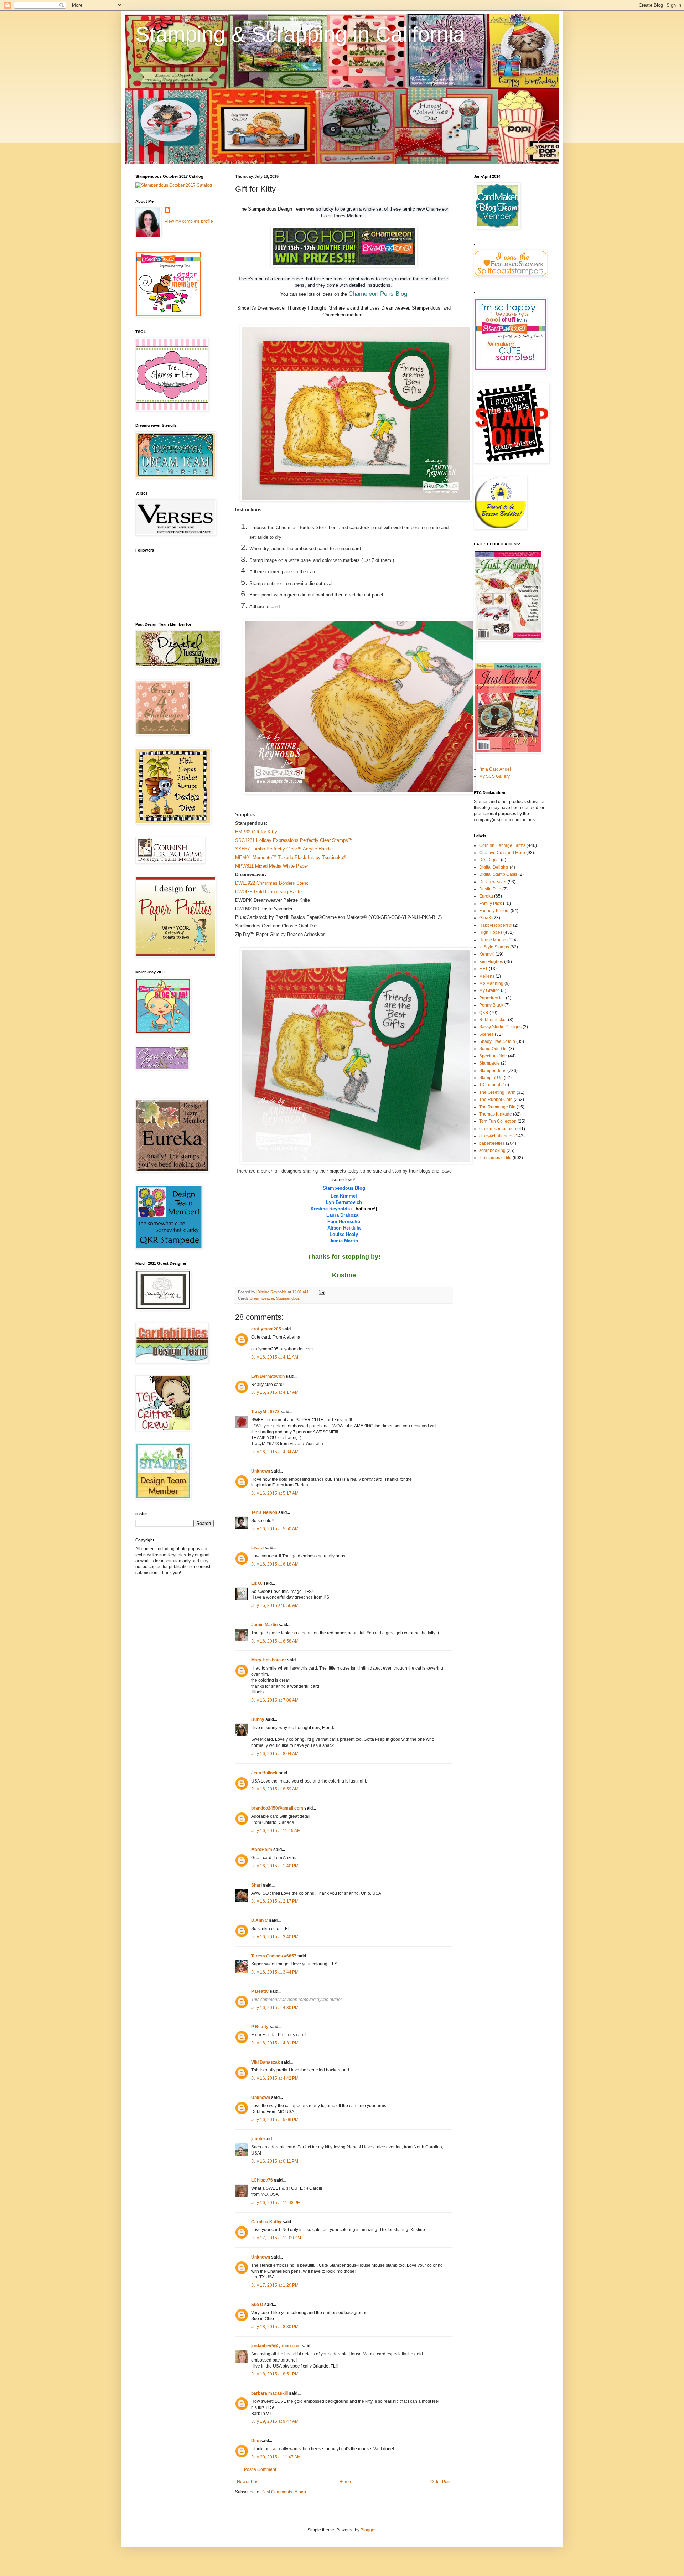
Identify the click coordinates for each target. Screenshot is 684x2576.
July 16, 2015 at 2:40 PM (275, 1937)
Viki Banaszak (266, 2062)
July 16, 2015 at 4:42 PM (275, 2078)
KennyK (487, 954)
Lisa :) (257, 1548)
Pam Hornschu (344, 1222)
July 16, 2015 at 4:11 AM (275, 1357)
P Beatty (260, 1991)
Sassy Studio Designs (500, 1027)
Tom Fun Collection (498, 1121)
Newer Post (248, 2482)
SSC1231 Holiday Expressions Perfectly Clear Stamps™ (294, 840)
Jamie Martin (344, 1241)
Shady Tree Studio (497, 1041)
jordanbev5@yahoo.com (276, 2346)
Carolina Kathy (266, 2222)
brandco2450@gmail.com (277, 1808)
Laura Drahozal (344, 1215)
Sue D (257, 2305)
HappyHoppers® (496, 925)
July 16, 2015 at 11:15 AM (276, 1831)
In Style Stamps (494, 947)
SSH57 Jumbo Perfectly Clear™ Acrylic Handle (284, 849)
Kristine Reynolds (330, 1209)
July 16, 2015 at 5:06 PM (275, 2120)
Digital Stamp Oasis (498, 874)
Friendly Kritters (494, 911)
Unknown (261, 1471)
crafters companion (498, 1129)
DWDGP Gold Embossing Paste (268, 892)
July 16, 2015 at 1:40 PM (275, 1866)
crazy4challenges (496, 1136)
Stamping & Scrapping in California (300, 34)
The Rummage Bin (497, 1107)
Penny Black (491, 1005)
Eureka (486, 896)
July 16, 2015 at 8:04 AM (275, 1754)
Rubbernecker (493, 1020)
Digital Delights (494, 867)
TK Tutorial (490, 1085)
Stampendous (288, 1298)
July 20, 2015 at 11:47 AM (276, 2457)
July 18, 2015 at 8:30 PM (275, 2327)
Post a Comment (260, 2469)
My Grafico (489, 990)
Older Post (441, 2482)
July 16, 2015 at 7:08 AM (275, 1700)
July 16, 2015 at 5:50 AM (275, 1529)
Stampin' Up (491, 1078)
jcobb (257, 2139)
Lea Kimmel (344, 1196)
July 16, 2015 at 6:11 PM (275, 2161)
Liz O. (257, 1583)
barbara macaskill (270, 2393)
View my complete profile (189, 221)
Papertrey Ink (492, 998)
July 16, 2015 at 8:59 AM (275, 1789)
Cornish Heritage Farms (502, 845)
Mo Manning (491, 983)
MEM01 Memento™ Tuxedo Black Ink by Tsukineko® (291, 857)
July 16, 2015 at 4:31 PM (275, 2043)
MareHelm (262, 1850)
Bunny (258, 1719)
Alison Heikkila (344, 1228)
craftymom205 (266, 1329)
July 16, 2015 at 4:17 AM (275, 1392)
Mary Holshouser (269, 1660)
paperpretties (492, 1143)
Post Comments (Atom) (284, 2492)
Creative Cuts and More (502, 853)
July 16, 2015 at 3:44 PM (275, 1972)
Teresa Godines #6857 (274, 1956)
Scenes (486, 1034)
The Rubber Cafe (496, 1100)
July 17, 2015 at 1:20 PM (275, 2285)
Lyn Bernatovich (344, 1202)
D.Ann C (260, 1920)
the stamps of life (495, 1158)
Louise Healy (344, 1234)
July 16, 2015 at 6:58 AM (275, 1641)
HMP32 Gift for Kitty (256, 832)
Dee (255, 2441)
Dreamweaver (262, 1298)
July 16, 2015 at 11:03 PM (276, 2203)
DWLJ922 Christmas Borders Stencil (273, 883)
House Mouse (493, 940)
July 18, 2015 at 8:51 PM (275, 2374)
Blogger (368, 2530)
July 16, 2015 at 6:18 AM (275, 1564)
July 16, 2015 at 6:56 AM (275, 1605)
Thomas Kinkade (496, 1114)
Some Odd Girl (493, 1049)
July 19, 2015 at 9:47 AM (275, 2421)
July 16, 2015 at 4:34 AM (275, 1452)
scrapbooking (492, 1150)
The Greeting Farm (497, 1092)
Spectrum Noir (493, 1056)
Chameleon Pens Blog (378, 294)
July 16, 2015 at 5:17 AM (275, 1493)
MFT (483, 969)
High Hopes (491, 932)
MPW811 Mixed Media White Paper (272, 866)
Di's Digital (489, 860)
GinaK (485, 918)
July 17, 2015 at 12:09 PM (276, 2238)
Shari (256, 1885)
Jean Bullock (264, 1773)
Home (345, 2482)
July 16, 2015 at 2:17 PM (275, 1901)
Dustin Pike (490, 889)
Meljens (487, 976)
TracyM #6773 (265, 1412)
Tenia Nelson (264, 1512)
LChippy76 (262, 2180)
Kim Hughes (491, 962)
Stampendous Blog (344, 1188)
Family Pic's (491, 904)
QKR (484, 1013)
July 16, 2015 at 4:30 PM (275, 2008)
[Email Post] (322, 1292)
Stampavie (489, 1063)
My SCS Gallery (494, 776)
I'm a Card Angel (495, 769)
